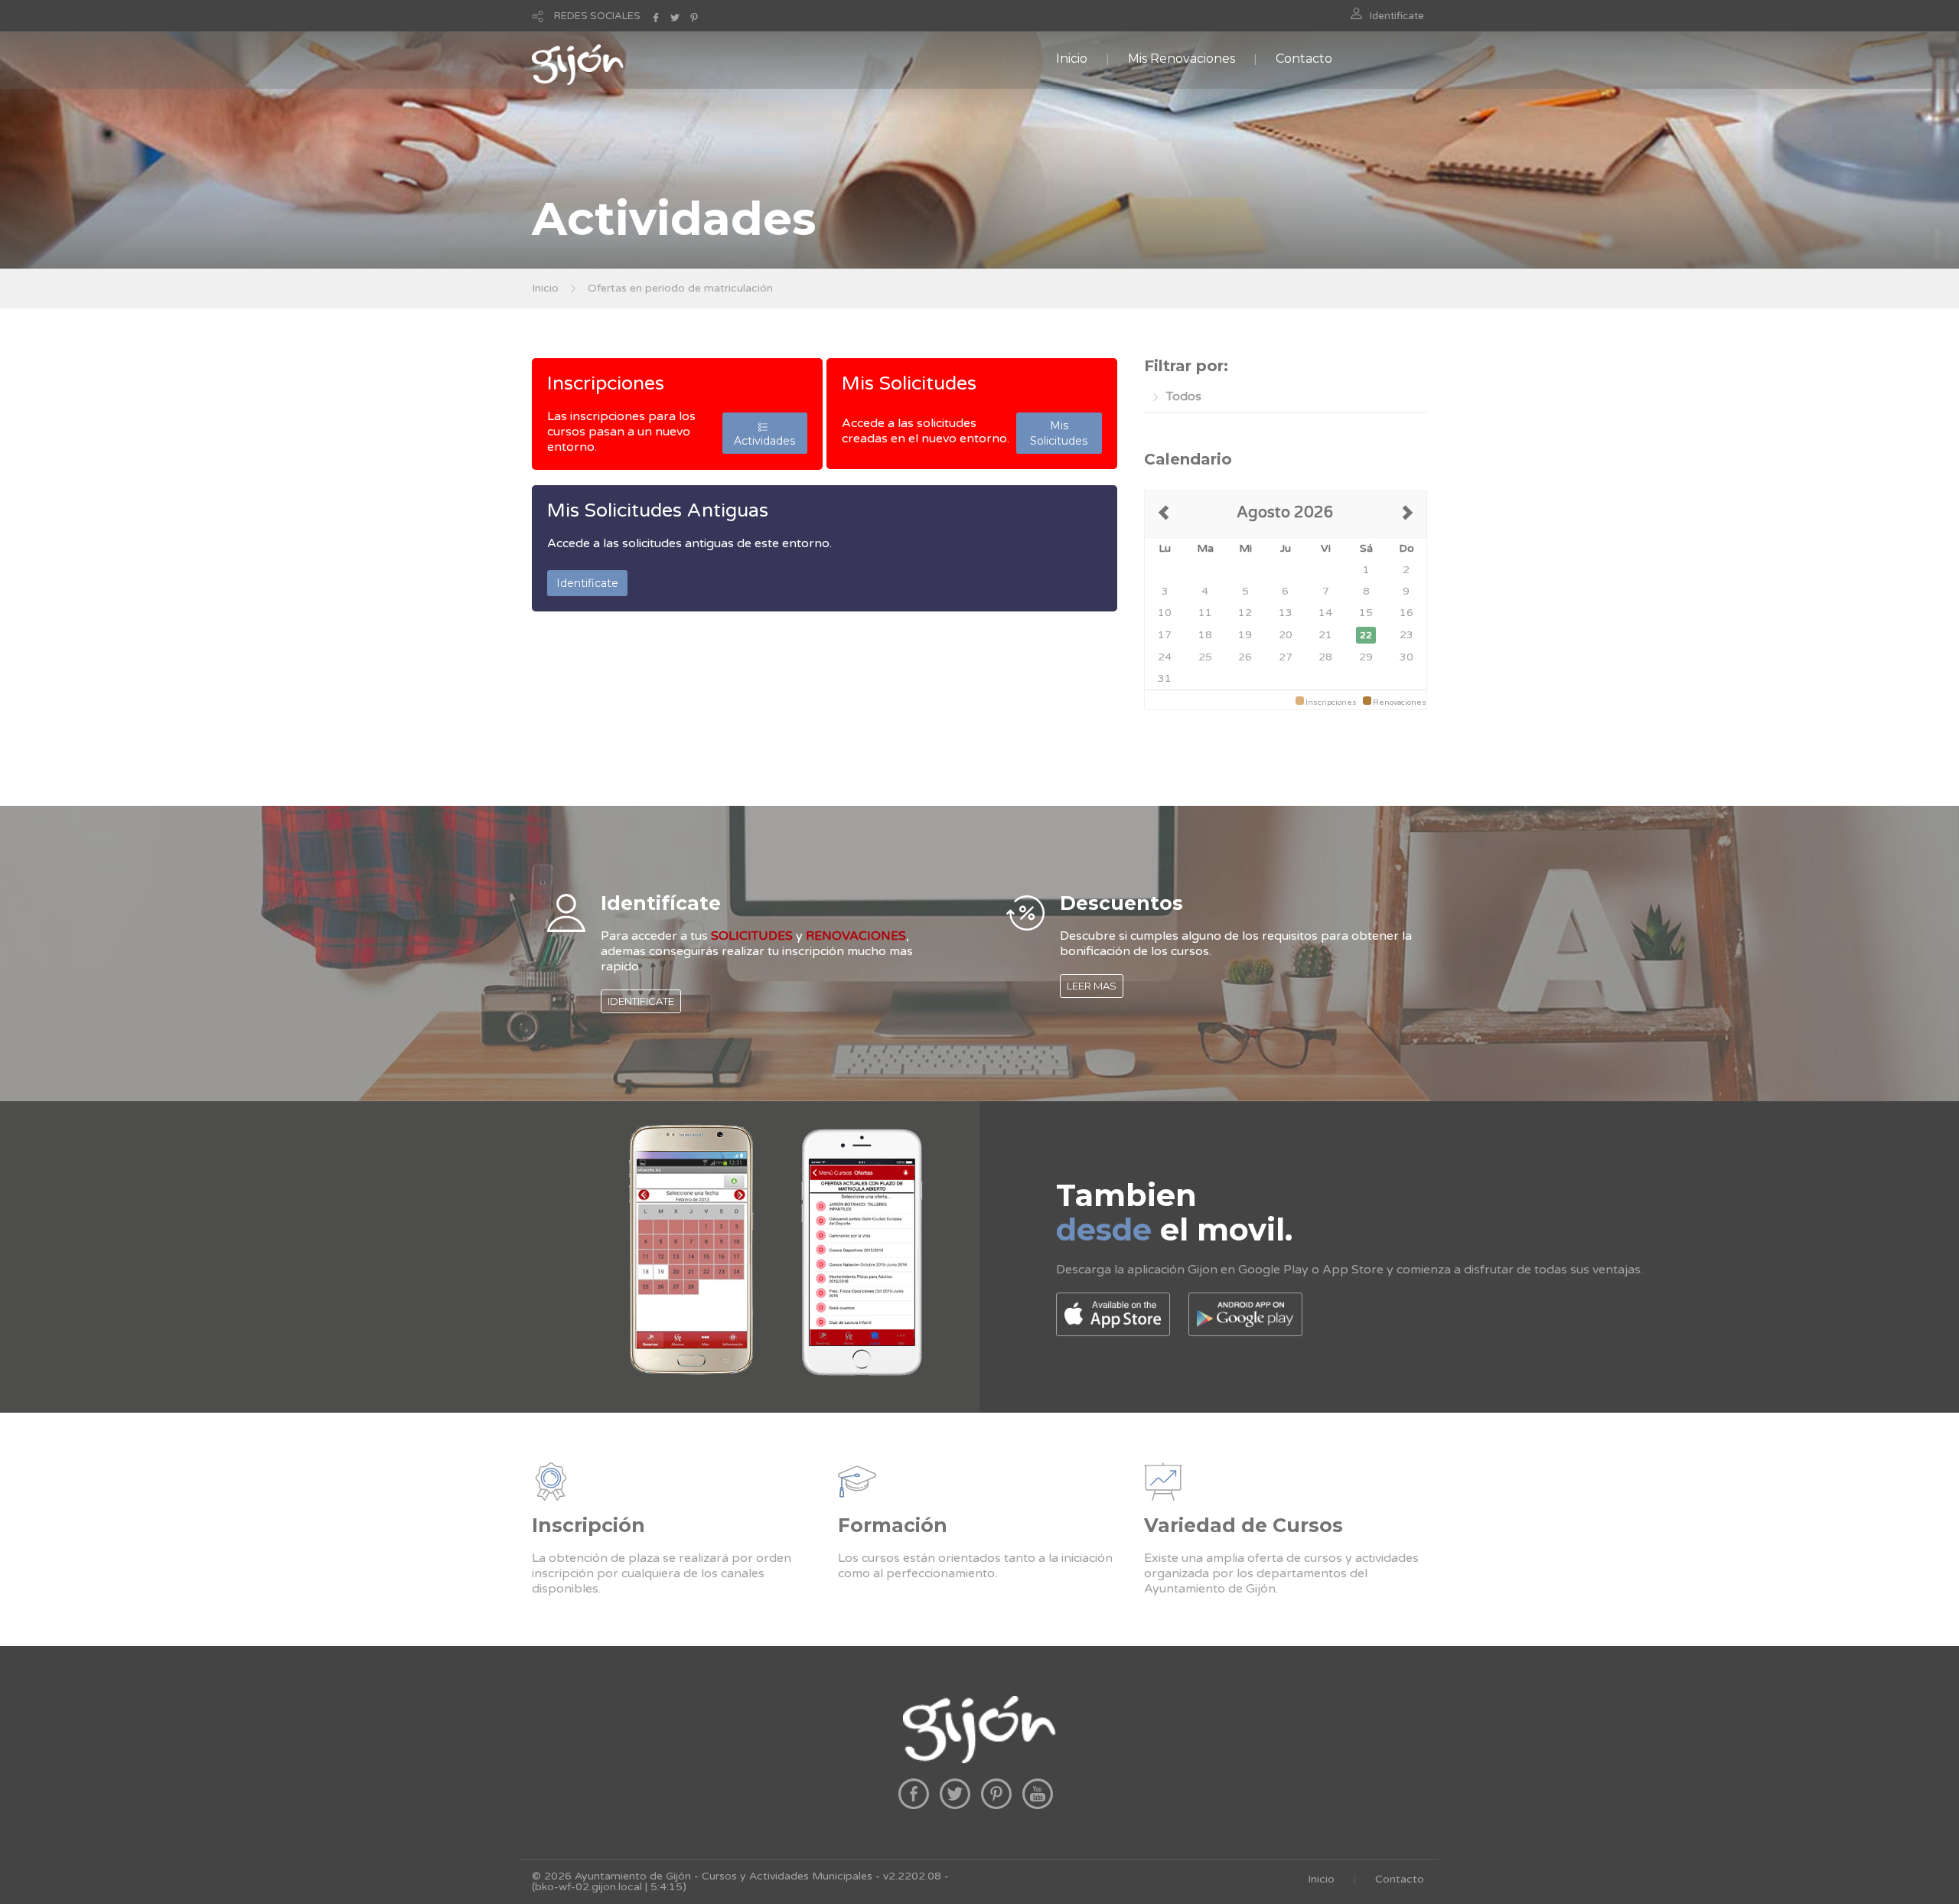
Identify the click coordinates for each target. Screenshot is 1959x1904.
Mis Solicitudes (909, 383)
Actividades (764, 433)
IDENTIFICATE (641, 1001)
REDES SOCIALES (597, 16)
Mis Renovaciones (1182, 59)
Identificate (1397, 16)
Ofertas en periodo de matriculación (680, 288)
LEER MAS (1092, 986)
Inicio (1072, 59)
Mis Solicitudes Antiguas (658, 510)
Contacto (1304, 59)
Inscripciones (606, 383)
